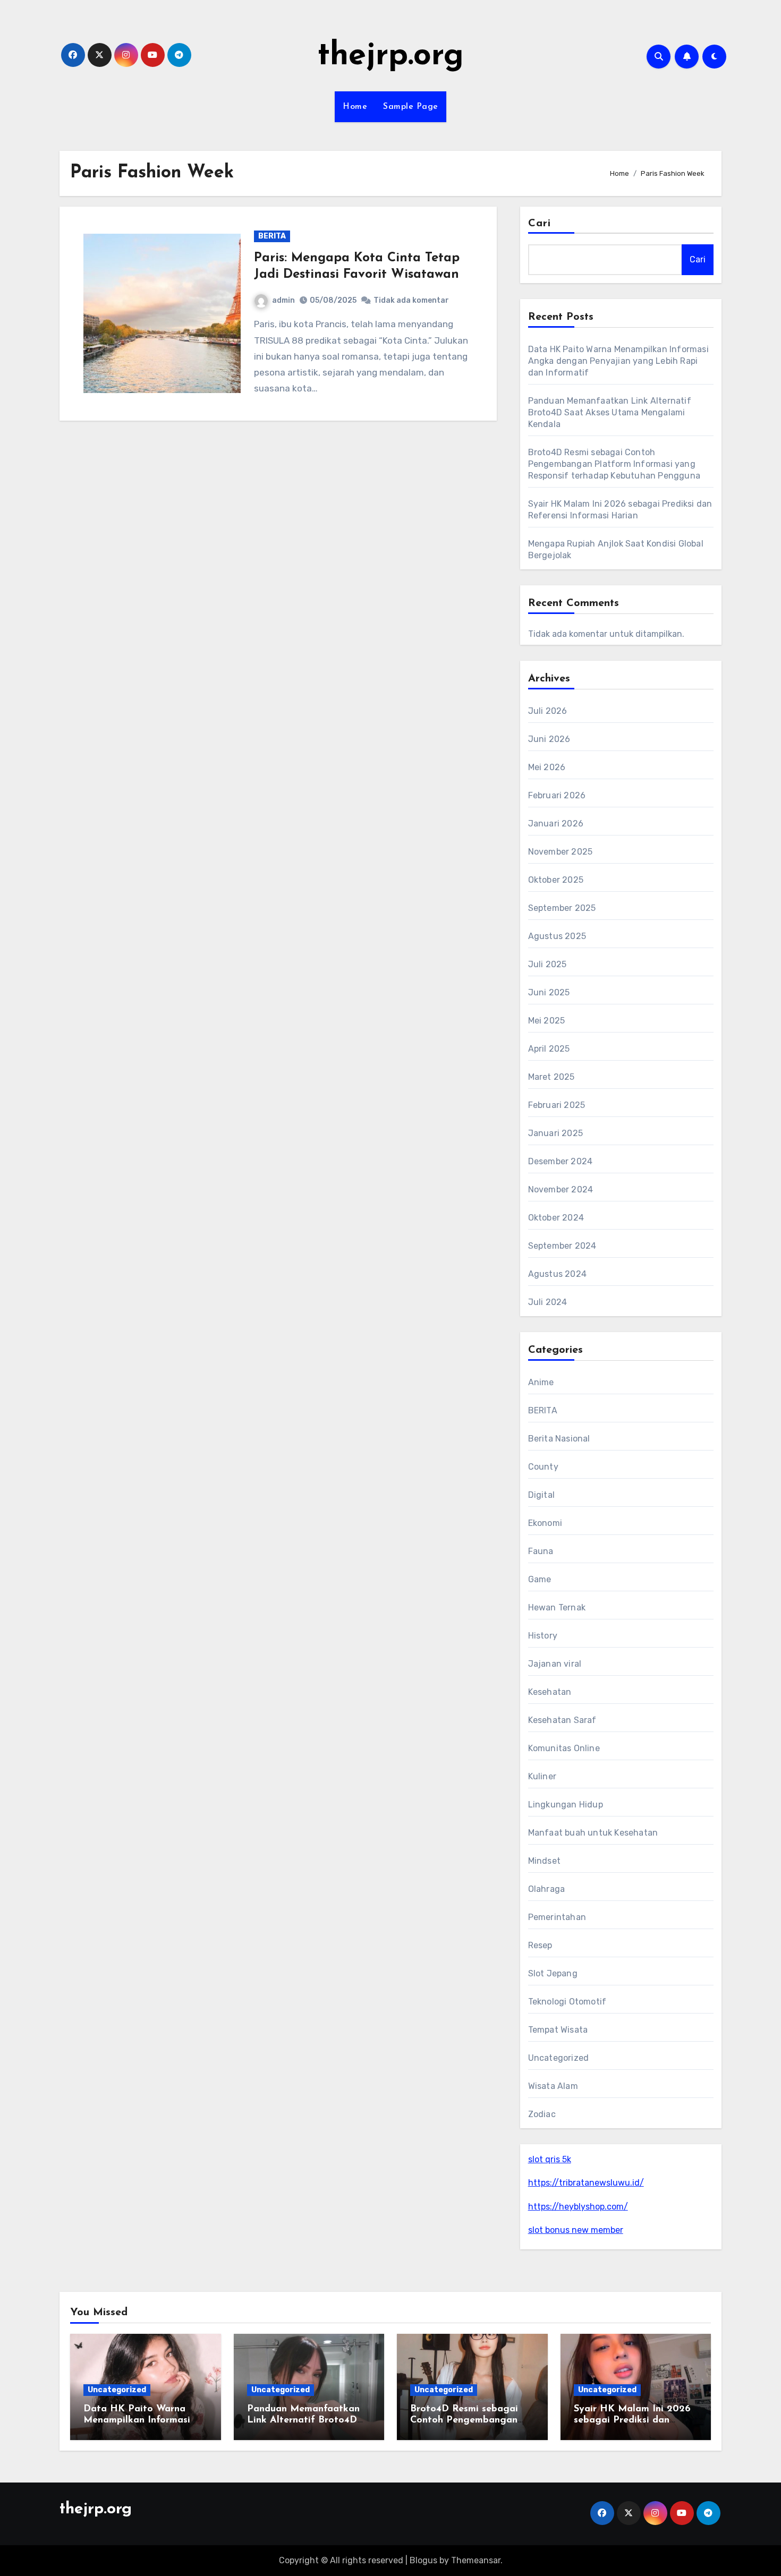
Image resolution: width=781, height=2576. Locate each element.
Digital (541, 1495)
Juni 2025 (549, 992)
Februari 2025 (557, 1105)
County (543, 1467)
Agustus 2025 (557, 936)
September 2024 (562, 1246)
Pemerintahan (557, 1917)
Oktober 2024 (556, 1218)
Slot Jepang (553, 1973)
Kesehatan (550, 1692)
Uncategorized (559, 2058)
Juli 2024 (548, 1302)
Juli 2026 (548, 711)
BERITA (272, 236)
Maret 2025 (551, 1077)
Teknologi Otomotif (567, 2002)
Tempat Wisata (558, 2030)
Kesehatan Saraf (562, 1720)
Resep (540, 1945)
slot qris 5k (550, 2159)
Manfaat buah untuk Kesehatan (593, 1833)
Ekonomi (545, 1523)
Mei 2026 (547, 767)
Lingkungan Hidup (566, 1805)
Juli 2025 (547, 964)
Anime (541, 1382)
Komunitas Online (564, 1748)
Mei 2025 (547, 1021)
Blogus (423, 2560)
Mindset (544, 1861)
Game (540, 1579)
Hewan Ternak (557, 1607)
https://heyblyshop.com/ (578, 2207)
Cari (540, 224)
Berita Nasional (559, 1439)
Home (355, 107)
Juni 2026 (549, 739)
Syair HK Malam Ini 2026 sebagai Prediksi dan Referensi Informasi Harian (635, 2421)
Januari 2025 (555, 1133)
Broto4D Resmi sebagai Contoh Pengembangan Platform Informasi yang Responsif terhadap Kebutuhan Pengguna (614, 464)
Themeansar (476, 2560)
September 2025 (562, 908)
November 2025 (561, 852)
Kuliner (542, 1776)
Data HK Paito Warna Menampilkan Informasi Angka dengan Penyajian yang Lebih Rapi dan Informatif (618, 361)
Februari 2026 (557, 795)
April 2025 (549, 1049)
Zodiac (542, 2114)
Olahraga (547, 1889)
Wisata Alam (553, 2086)
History (543, 1636)
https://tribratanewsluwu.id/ (586, 2183)
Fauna (541, 1551)
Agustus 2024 (557, 1274)
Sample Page (411, 107)
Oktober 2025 (556, 880)
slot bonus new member (576, 2230)
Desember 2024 (561, 1161)
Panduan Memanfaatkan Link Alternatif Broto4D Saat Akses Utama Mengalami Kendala (610, 412)
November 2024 (561, 1189)
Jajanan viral (555, 1664)
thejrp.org (390, 56)
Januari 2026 (556, 824)
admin (283, 300)
